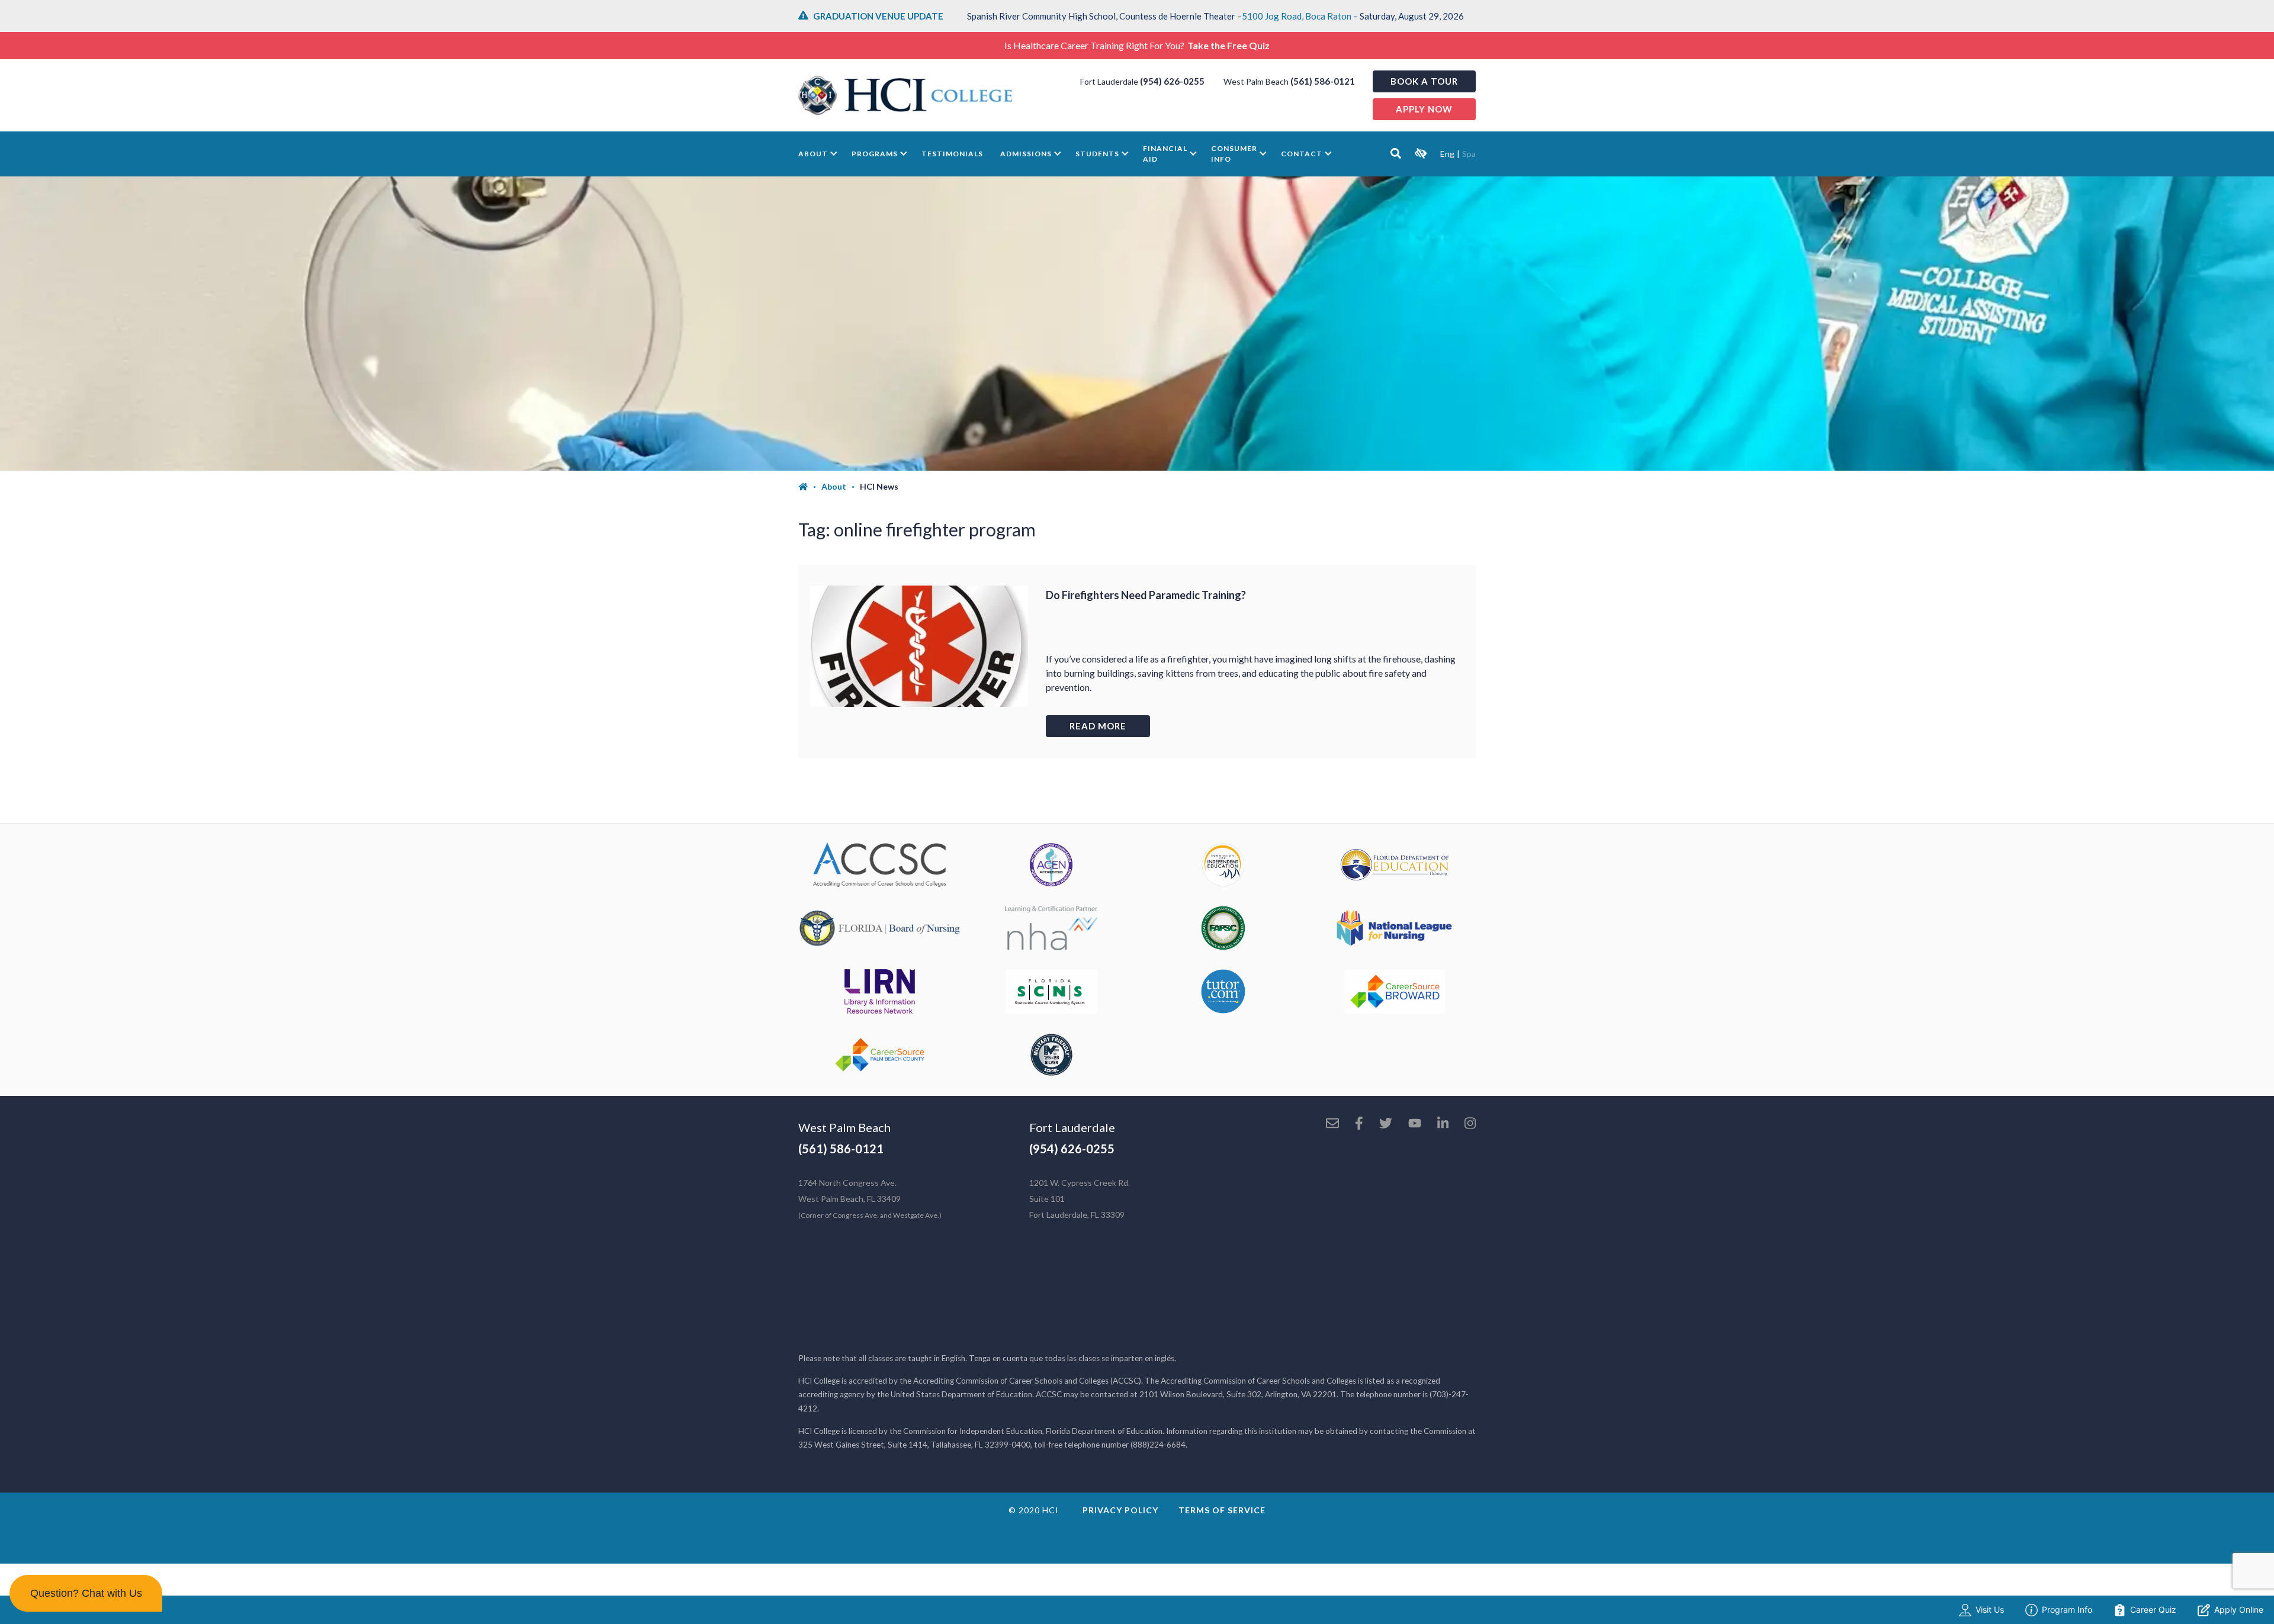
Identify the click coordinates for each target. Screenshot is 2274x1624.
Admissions (1026, 154)
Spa (1469, 154)
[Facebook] (1359, 1124)
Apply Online (2239, 1609)
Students (1097, 154)
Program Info (2067, 1609)
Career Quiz (2153, 1609)
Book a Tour (1424, 81)
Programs (875, 154)
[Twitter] (1386, 1124)
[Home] (810, 487)
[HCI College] (905, 95)
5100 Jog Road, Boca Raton (1297, 16)
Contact (1302, 154)
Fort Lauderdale (1072, 1127)
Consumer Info (1234, 154)
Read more (1098, 726)
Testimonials (952, 154)
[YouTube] (1415, 1124)
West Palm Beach (844, 1127)
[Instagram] (1470, 1124)
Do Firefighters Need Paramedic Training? (1146, 595)
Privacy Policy (1120, 1510)
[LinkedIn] (1443, 1124)
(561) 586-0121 (1323, 81)
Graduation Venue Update (878, 16)
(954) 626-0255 (1172, 81)
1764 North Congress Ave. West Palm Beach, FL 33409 (870, 1199)
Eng (1447, 154)
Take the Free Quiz (1228, 45)
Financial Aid (1165, 154)
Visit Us (1990, 1609)
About (813, 154)
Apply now (1424, 109)
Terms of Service (1222, 1510)
